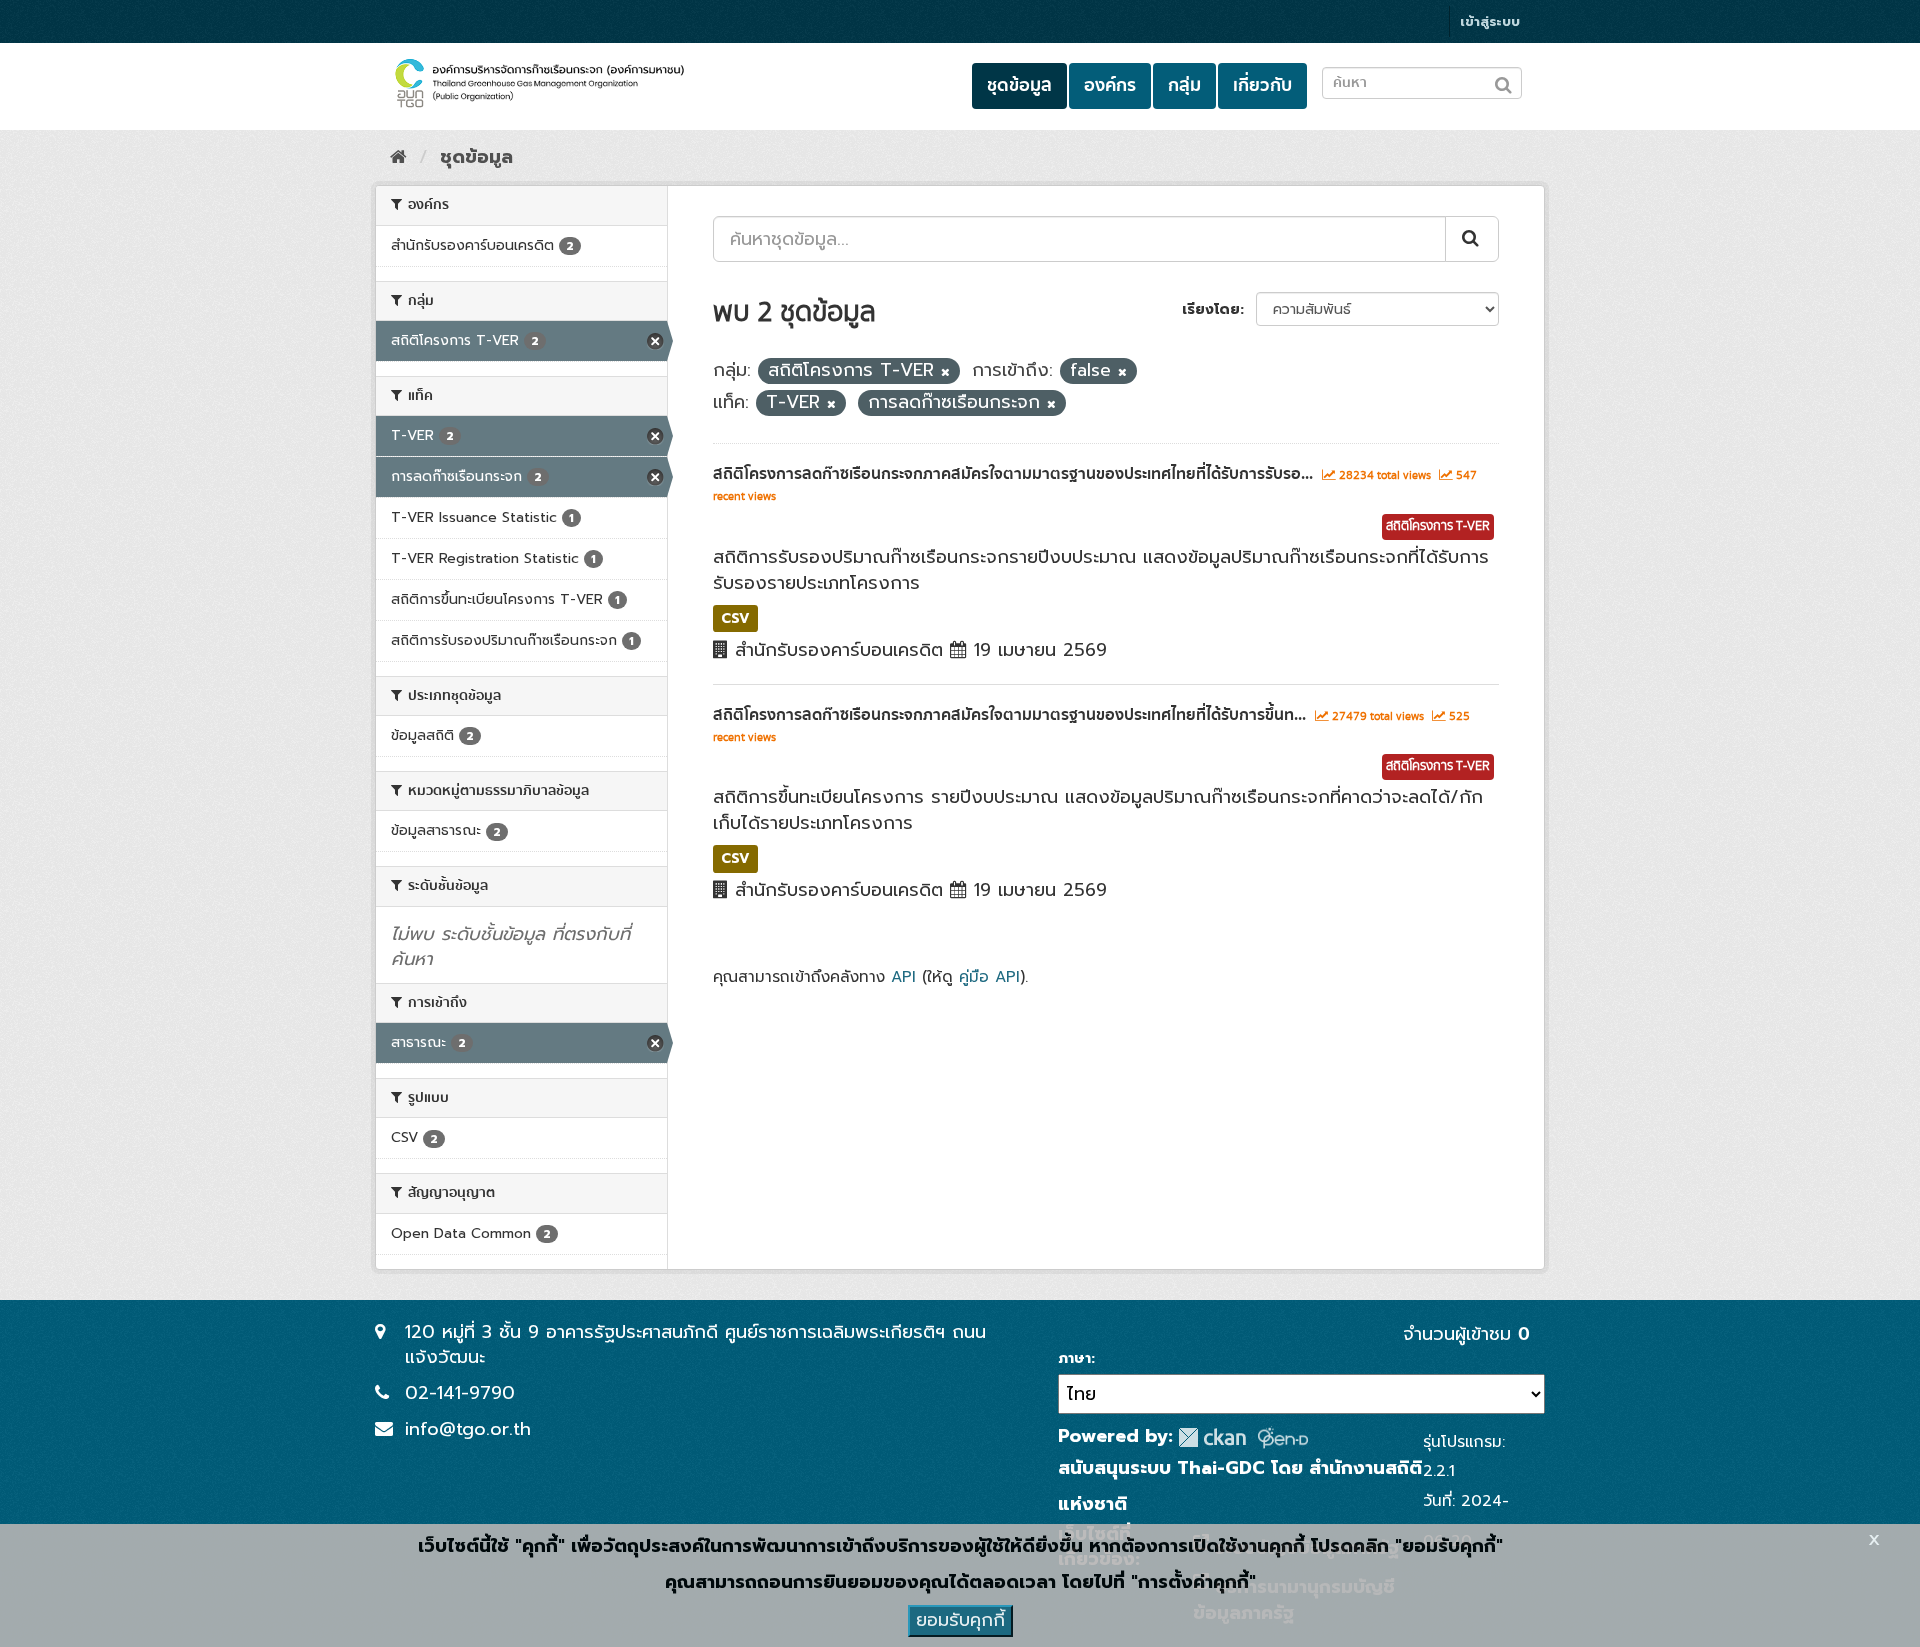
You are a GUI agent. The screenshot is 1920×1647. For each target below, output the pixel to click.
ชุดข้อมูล (1019, 85)
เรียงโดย (1211, 309)
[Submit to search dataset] (1503, 81)
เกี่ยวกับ (1262, 85)
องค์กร (1110, 85)
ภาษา (1074, 1359)
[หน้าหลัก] (398, 157)
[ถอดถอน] (945, 372)
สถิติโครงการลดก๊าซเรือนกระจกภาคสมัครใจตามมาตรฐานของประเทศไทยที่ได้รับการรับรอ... (1013, 474)
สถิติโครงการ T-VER (1438, 526)
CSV (735, 617)
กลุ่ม (1184, 85)
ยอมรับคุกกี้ (960, 1620)
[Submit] (1472, 239)
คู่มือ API (989, 976)
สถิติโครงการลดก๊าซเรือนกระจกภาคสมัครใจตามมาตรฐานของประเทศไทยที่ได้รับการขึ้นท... (1009, 715)
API (903, 976)
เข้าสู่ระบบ (1490, 21)
